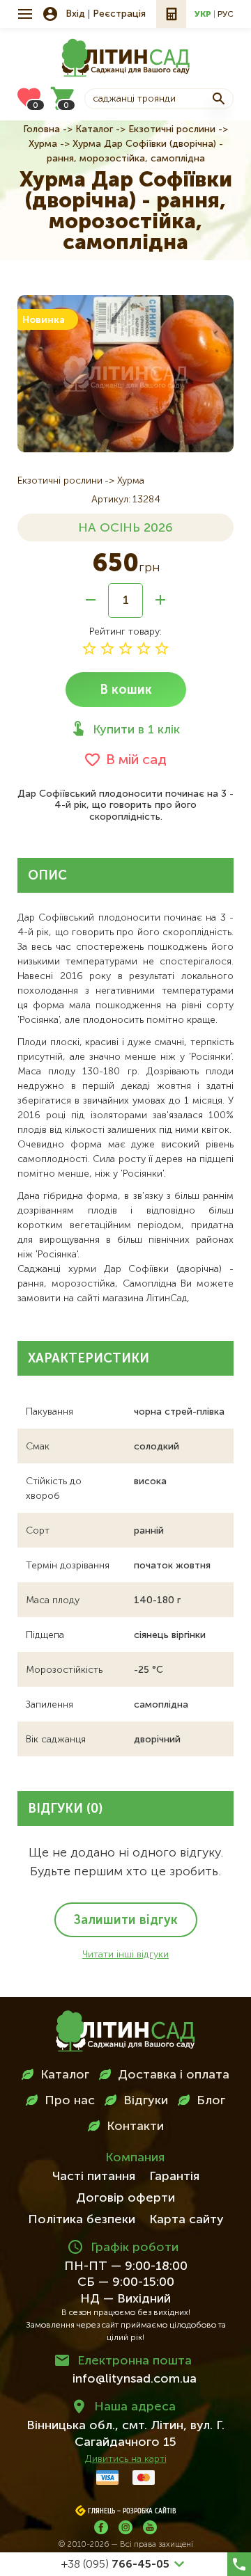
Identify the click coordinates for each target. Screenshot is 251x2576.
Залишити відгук (126, 1921)
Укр (203, 15)
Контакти (135, 2126)
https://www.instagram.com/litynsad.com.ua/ (125, 2527)
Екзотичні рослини (172, 129)
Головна (41, 129)
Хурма (43, 144)
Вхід (75, 14)
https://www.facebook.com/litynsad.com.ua (101, 2527)
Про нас (70, 2101)
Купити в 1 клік (136, 730)
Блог (211, 2101)
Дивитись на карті (126, 2459)
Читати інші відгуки (125, 1955)
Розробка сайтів (150, 2511)
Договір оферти (125, 2198)
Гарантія (174, 2177)
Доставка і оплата (174, 2075)
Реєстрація (119, 14)
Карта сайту (187, 2220)
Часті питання (94, 2177)
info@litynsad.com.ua (135, 2379)
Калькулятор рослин (171, 14)
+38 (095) (115, 2565)
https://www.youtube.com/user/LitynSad (150, 2527)
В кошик (126, 690)
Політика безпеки (82, 2220)
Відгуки (146, 2101)
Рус (226, 15)
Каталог (94, 129)
